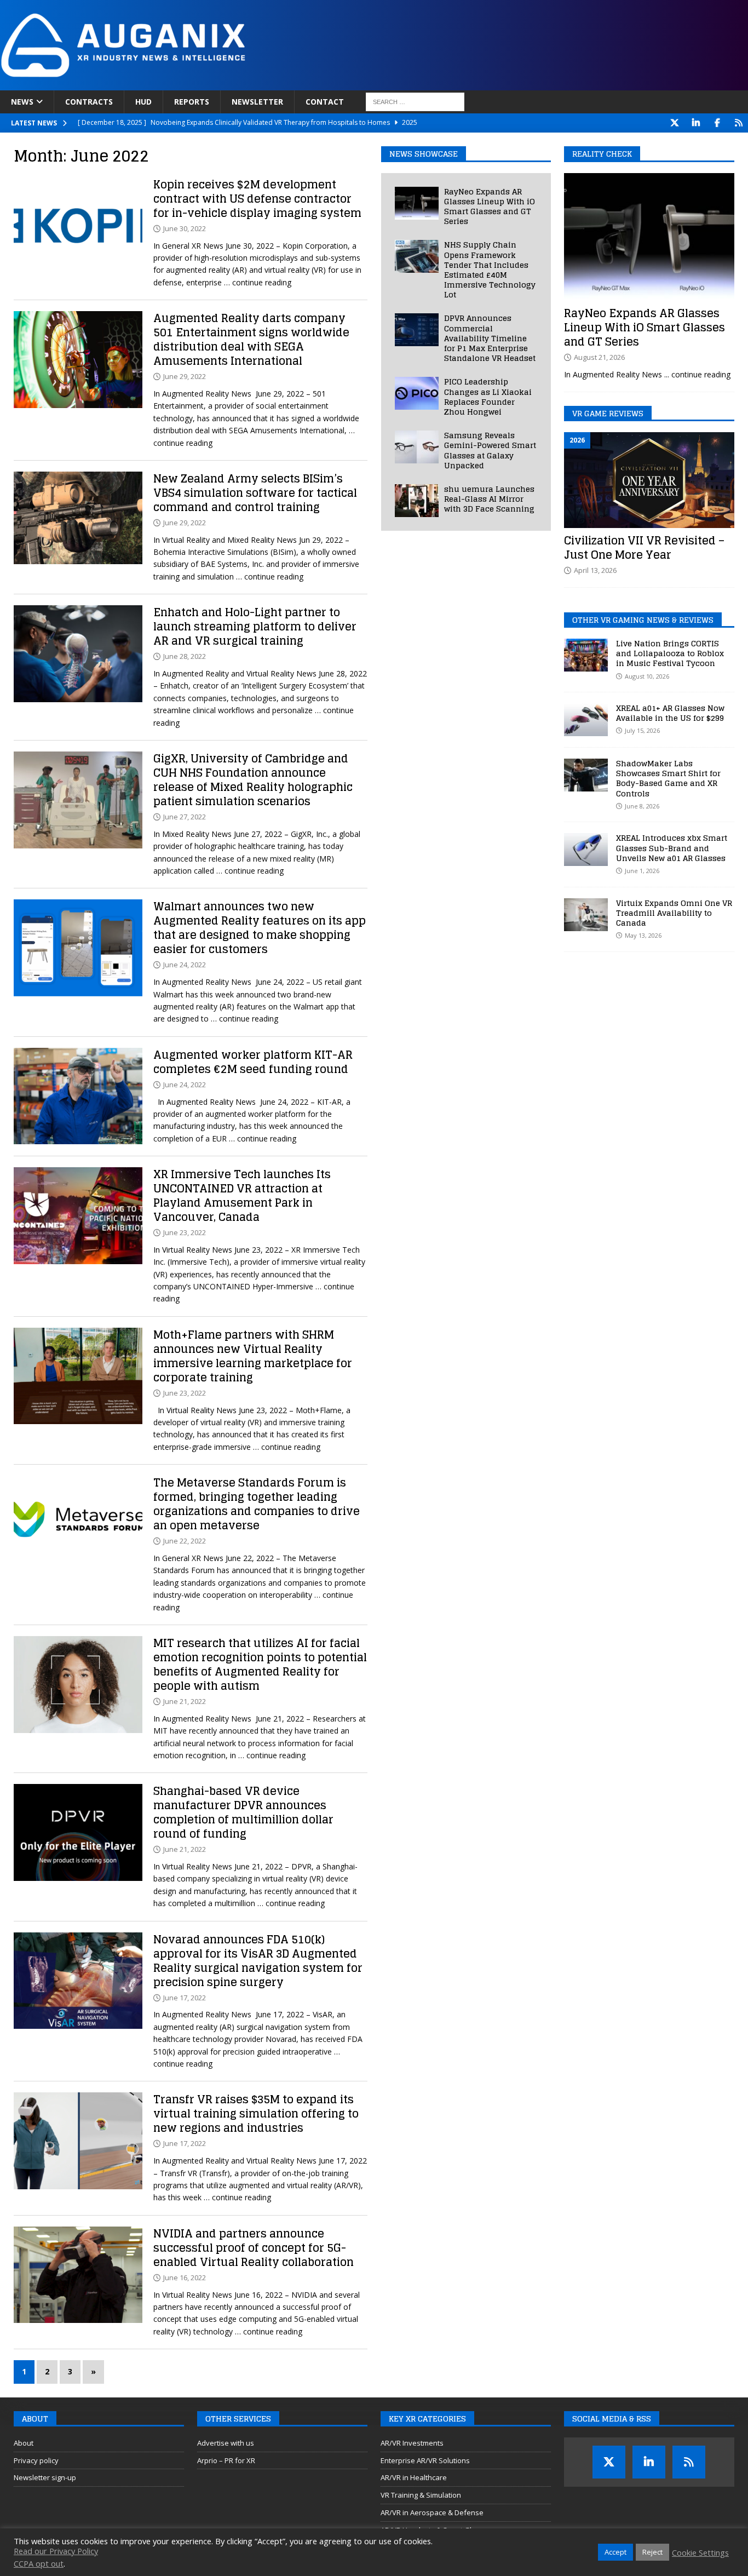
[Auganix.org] (246, 84)
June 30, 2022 (185, 228)
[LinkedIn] (696, 123)
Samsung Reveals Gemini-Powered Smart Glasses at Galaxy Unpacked (490, 450)
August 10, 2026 (647, 676)
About (24, 2443)
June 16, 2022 (185, 2277)
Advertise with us (226, 2443)
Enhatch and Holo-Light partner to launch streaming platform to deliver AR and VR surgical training (255, 627)
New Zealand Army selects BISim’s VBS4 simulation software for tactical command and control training (255, 493)
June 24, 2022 (185, 965)
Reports (192, 102)
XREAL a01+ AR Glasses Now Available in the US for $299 (670, 713)
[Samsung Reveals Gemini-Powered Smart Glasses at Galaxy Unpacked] (417, 447)
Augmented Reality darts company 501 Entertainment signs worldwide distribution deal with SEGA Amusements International (251, 340)
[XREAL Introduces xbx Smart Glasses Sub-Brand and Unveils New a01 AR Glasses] (586, 850)
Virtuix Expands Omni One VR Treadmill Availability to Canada (674, 913)
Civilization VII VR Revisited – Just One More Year (644, 548)
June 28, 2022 (185, 656)
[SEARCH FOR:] (415, 102)
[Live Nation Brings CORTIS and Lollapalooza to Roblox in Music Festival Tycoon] (586, 655)
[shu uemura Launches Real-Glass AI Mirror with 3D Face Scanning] (417, 501)
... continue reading (697, 374)
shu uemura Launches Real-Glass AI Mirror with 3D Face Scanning (489, 499)
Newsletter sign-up (45, 2477)
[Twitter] (674, 123)
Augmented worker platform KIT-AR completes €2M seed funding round (253, 1062)
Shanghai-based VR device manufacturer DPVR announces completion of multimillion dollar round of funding (243, 1812)
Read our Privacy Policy (56, 2551)
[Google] (738, 123)
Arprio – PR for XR (226, 2460)
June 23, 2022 (185, 1232)
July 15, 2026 (642, 730)
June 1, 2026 (642, 871)
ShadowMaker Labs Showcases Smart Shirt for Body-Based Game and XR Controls (668, 778)
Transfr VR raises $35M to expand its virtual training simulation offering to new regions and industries (256, 2114)
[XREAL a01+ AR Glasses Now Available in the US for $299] (586, 720)
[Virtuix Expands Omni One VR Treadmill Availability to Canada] (586, 915)
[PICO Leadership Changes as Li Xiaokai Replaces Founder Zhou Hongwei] (417, 393)
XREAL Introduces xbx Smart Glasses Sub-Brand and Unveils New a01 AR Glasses (672, 848)
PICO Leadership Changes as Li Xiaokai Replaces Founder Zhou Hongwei (488, 397)
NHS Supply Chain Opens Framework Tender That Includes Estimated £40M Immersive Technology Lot (490, 269)
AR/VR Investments (412, 2443)
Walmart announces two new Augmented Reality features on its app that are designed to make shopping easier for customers (260, 928)
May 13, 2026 (643, 935)
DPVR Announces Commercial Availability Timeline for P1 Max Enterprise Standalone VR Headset (490, 338)
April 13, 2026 (595, 570)
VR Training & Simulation (421, 2495)
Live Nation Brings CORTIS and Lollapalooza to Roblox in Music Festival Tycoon (670, 653)
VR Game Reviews (608, 413)
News (22, 102)
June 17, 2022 (185, 1998)
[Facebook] (717, 123)
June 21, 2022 (185, 1701)
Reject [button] (652, 2552)
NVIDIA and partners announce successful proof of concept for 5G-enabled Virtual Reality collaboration (254, 2248)
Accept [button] (615, 2552)
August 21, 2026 (599, 357)
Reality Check (602, 154)
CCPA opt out (39, 2563)
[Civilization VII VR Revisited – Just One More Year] (649, 480)
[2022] (78, 226)
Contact (325, 102)
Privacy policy (36, 2460)
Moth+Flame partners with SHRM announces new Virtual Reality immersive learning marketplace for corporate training (253, 1356)
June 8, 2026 (642, 806)
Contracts (89, 102)
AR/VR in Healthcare (414, 2477)
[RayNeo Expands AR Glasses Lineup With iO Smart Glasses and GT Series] (417, 203)
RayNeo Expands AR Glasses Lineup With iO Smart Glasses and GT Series (490, 206)
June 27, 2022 (185, 817)
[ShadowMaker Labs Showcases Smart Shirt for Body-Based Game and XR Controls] (586, 775)
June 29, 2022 (185, 376)
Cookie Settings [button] (700, 2552)
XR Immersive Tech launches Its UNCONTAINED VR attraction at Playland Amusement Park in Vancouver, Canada (242, 1196)
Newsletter (257, 102)
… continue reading (258, 282)
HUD (143, 102)
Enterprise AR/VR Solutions (425, 2460)
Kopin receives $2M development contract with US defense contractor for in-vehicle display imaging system (257, 199)
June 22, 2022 (185, 1541)
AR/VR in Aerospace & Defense (432, 2512)
